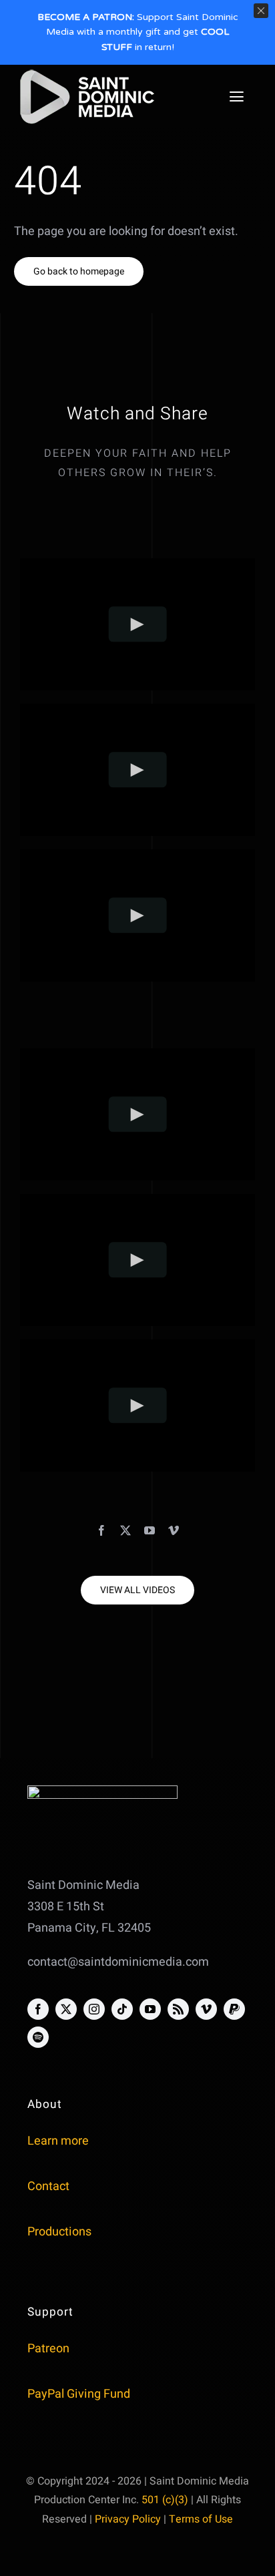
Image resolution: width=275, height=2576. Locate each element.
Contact (48, 2186)
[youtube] (150, 1530)
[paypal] (234, 2009)
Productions (59, 2232)
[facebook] (101, 1530)
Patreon (48, 2349)
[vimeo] (174, 1530)
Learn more (58, 2141)
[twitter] (125, 1530)
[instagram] (94, 2009)
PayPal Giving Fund (79, 2394)
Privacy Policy (128, 2519)
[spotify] (38, 2037)
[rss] (178, 2009)
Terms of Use (201, 2519)
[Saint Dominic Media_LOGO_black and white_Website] (87, 72)
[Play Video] (138, 624)
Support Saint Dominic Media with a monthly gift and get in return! (138, 32)
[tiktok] (122, 2009)
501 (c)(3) (165, 2500)
